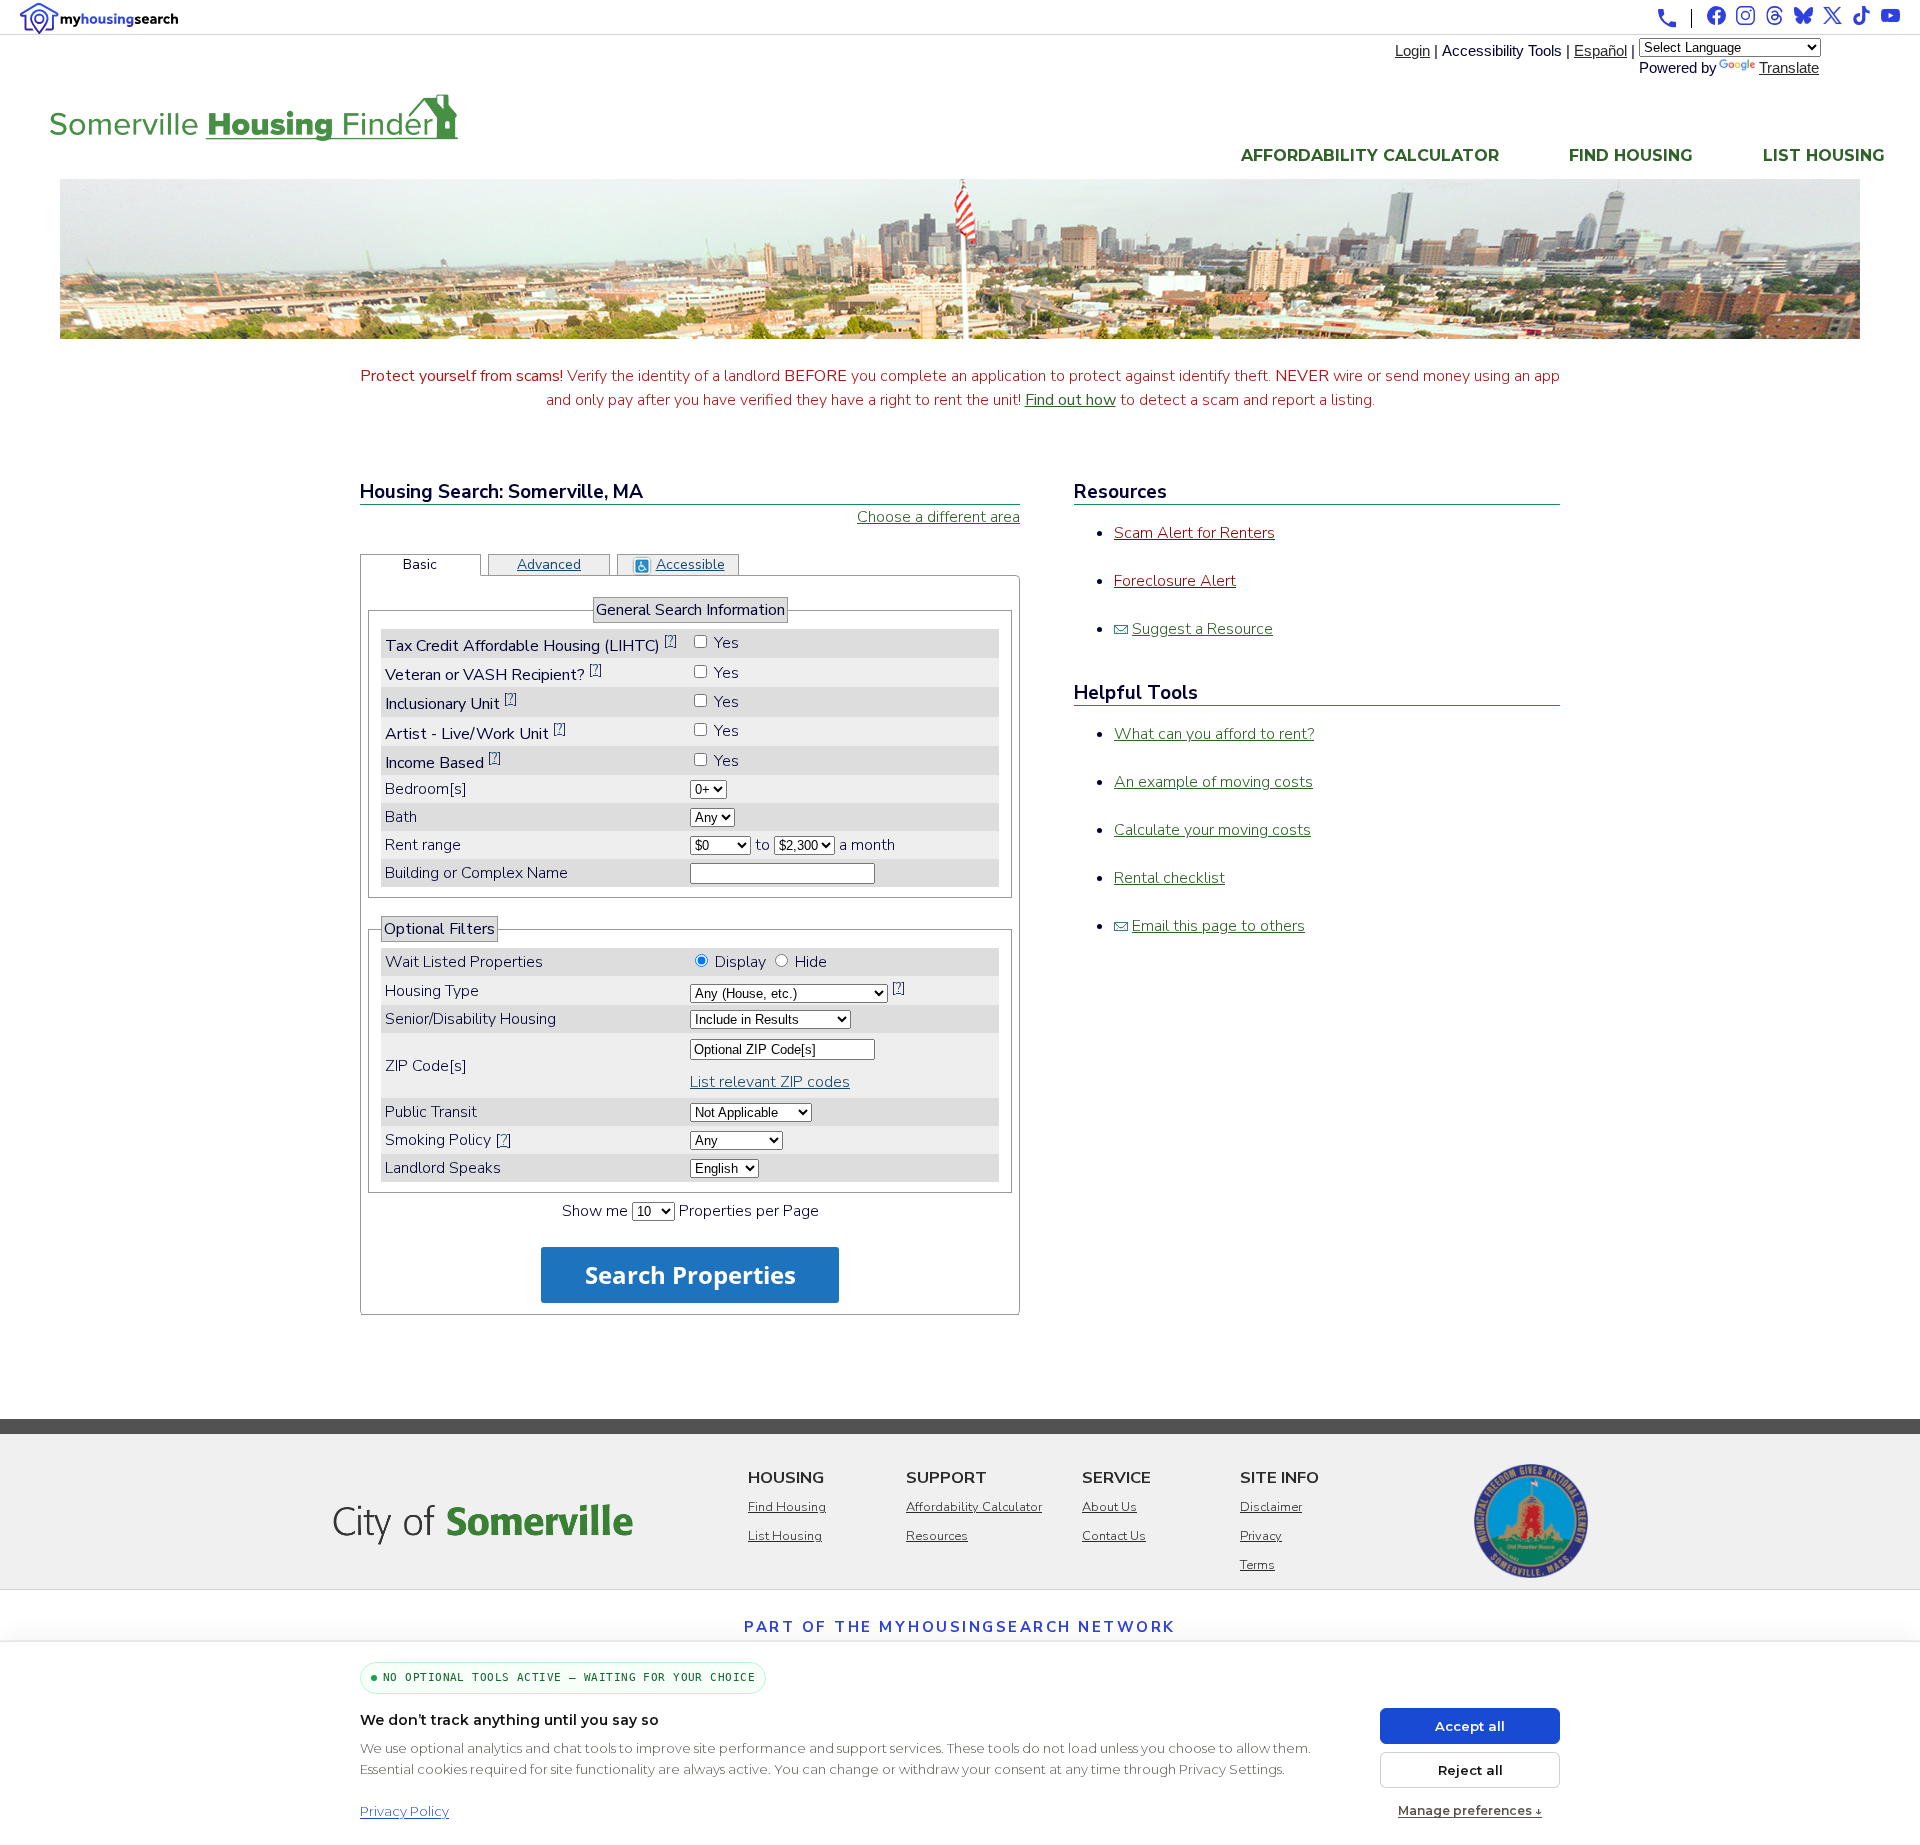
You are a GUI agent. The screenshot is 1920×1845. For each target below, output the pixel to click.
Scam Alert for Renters (1194, 533)
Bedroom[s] (424, 789)
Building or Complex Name (476, 873)
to (762, 845)
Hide (811, 962)
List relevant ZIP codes (770, 1082)
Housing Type (432, 991)
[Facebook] (1716, 15)
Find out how (1070, 400)
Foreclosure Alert (1175, 581)
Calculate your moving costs (1212, 830)
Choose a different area (938, 517)
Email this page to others (1218, 926)
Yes (726, 643)
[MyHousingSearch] (99, 18)
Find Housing (1631, 155)
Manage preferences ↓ (1470, 1810)
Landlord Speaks (443, 1168)
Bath (399, 817)
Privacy (1261, 1536)
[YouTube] (1890, 15)
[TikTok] (1861, 15)
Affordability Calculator (1370, 155)
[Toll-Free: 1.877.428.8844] (1667, 18)
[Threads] (1774, 15)
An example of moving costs (1213, 782)
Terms (1257, 1565)
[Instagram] (1745, 15)
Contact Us (1114, 1536)
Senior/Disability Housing (470, 1019)
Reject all (1470, 1770)
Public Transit (431, 1112)
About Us (1109, 1507)
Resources (937, 1536)
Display (740, 962)
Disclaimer (1271, 1507)
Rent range (423, 845)
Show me (595, 1211)
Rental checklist (1169, 878)
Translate (1789, 67)
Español (1600, 50)
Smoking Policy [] (448, 1140)
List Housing (1824, 155)
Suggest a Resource (1202, 629)
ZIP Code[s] (426, 1066)
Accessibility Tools (1502, 50)
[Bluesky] (1803, 15)
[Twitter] (1832, 15)
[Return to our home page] (254, 129)
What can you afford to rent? (1214, 734)
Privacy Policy (404, 1811)
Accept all (1470, 1726)
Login (1412, 50)
